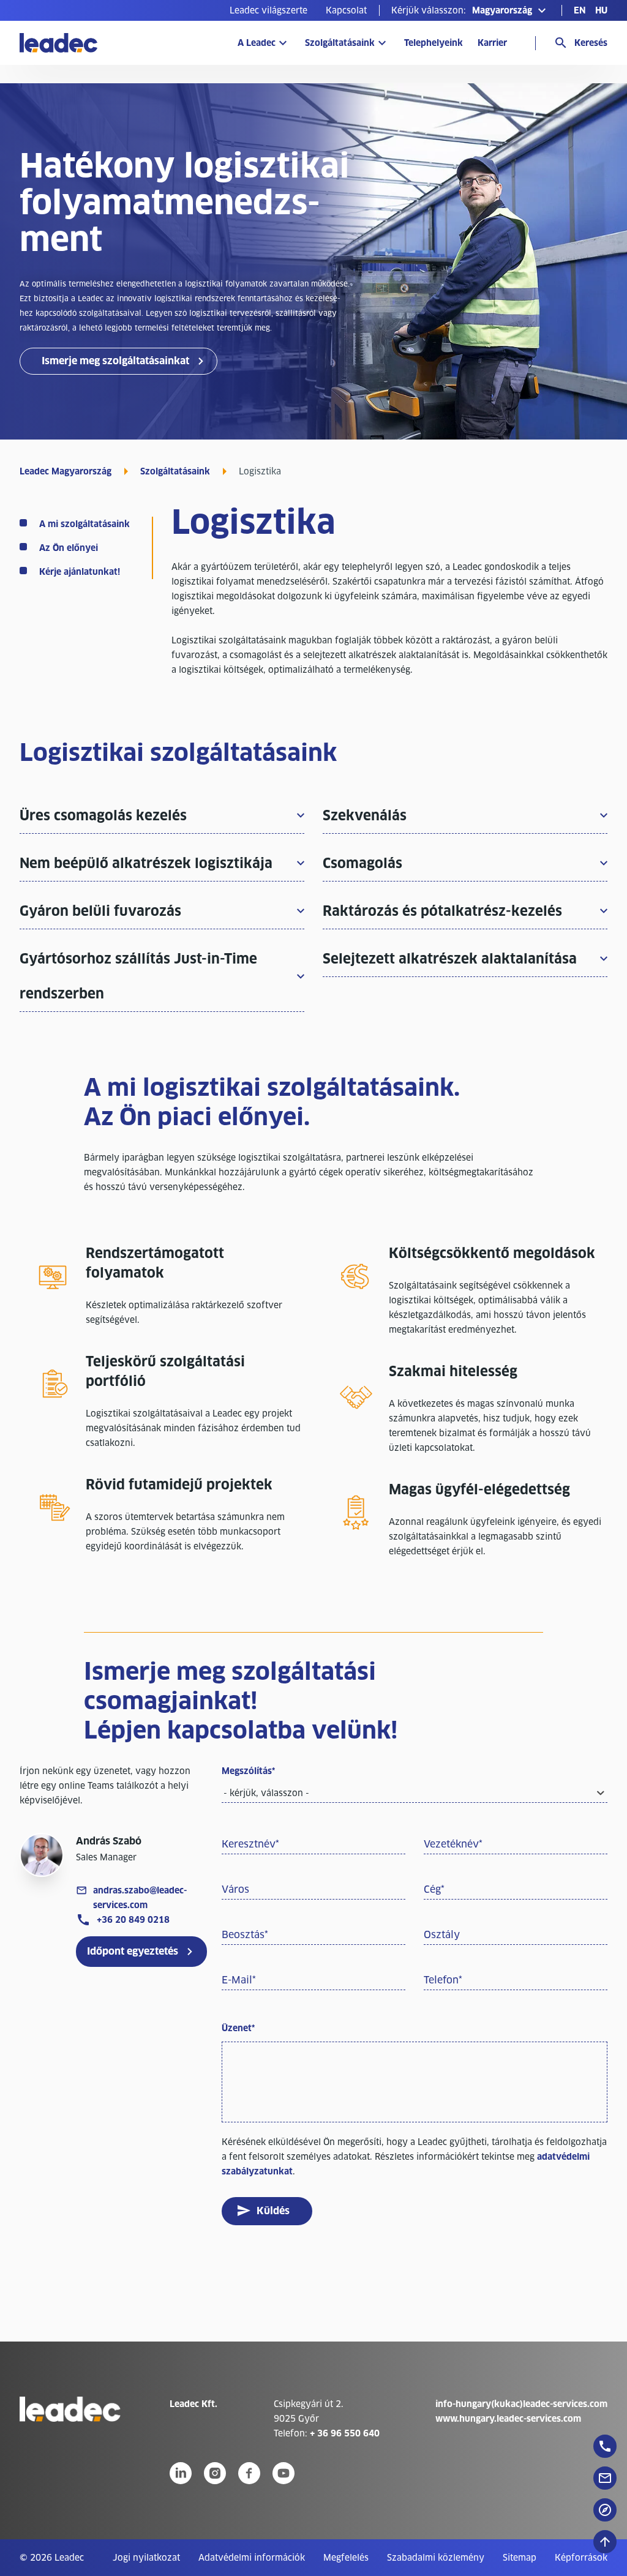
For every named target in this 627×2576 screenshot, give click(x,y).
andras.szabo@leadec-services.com (140, 1898)
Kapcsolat (346, 10)
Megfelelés (346, 2558)
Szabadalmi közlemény (436, 2558)
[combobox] (415, 1794)
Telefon (443, 1980)
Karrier (492, 43)
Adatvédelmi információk (252, 2558)
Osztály (442, 1935)
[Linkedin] (181, 2473)
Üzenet (238, 2028)
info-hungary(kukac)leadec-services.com (521, 2404)
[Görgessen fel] (605, 2542)
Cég (434, 1889)
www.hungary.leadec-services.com (508, 2419)
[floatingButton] (605, 2446)
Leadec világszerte (268, 10)
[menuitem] (268, 10)
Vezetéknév (453, 1844)
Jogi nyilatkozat (146, 2558)
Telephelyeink (434, 43)
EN (580, 10)
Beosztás (245, 1935)
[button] (470, 10)
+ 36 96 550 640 (345, 2433)
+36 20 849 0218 (133, 1920)
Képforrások (581, 2558)
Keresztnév (250, 1844)
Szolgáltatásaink (340, 43)
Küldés (273, 2211)
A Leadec (257, 43)
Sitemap (520, 2558)
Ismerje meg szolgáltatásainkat (115, 361)
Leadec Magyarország (66, 471)
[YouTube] (283, 2473)
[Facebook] (249, 2473)
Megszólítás (248, 1771)
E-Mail (239, 1980)
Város (235, 1889)
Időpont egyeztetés (133, 1951)
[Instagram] (215, 2473)
